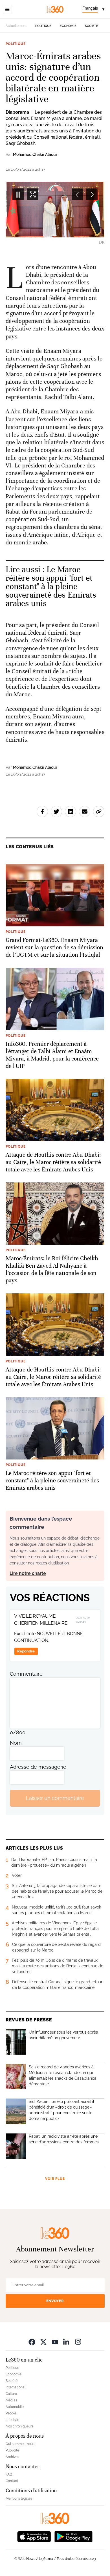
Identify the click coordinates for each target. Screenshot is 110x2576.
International (16, 2387)
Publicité (12, 2450)
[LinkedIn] (67, 2342)
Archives (12, 2457)
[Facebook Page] (32, 2342)
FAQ (9, 2474)
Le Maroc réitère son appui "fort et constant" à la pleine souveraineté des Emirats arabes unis (51, 586)
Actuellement (16, 26)
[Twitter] (43, 2342)
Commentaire (26, 1674)
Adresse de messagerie (38, 1767)
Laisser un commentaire (55, 1798)
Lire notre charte (28, 1573)
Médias (11, 2400)
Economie (68, 26)
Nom (16, 1743)
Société (92, 26)
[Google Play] (73, 2536)
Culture (11, 2394)
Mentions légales (19, 2498)
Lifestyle (12, 2420)
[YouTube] (55, 2342)
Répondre (26, 1651)
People (11, 2413)
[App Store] (34, 2536)
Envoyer (55, 2301)
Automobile (15, 2407)
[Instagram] (78, 2342)
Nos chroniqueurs (19, 2426)
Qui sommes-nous (20, 2444)
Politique (43, 26)
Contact (12, 2481)
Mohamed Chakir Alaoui (35, 154)
